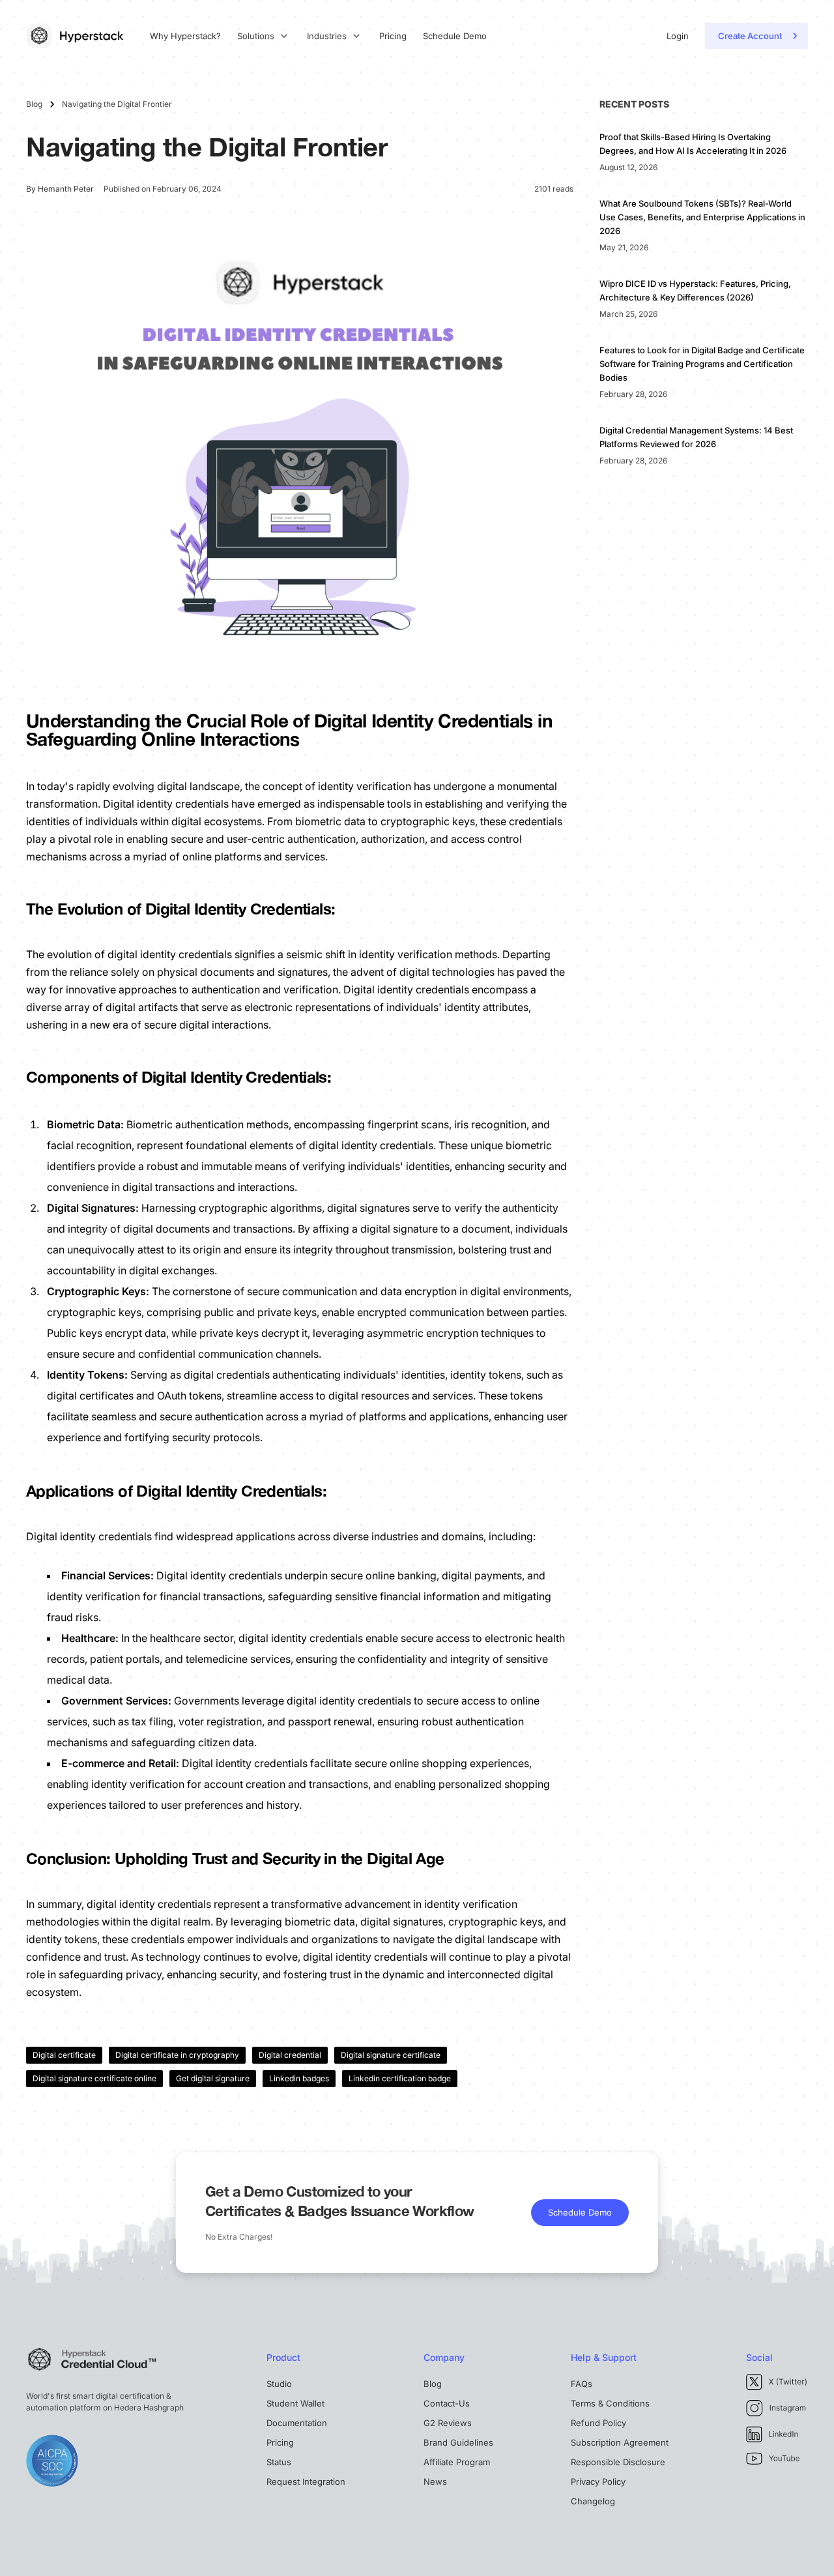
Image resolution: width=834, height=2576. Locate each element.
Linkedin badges (299, 2078)
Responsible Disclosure (618, 2462)
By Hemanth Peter (60, 189)
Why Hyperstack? (185, 36)
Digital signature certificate (391, 2055)
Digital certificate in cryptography (177, 2055)
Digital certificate (64, 2055)
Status (279, 2462)
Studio (279, 2384)
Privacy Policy (598, 2481)
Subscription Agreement (620, 2442)
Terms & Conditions (610, 2403)
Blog (433, 2384)
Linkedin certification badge (400, 2078)
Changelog (593, 2501)
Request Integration (306, 2481)
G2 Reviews (448, 2423)
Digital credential (290, 2055)
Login (678, 36)
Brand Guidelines (458, 2442)
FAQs (582, 2384)
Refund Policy (598, 2423)
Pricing (393, 36)
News (435, 2481)
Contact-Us (447, 2403)
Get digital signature (213, 2078)
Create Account (750, 36)
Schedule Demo (455, 36)
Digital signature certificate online (94, 2078)
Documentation (297, 2423)
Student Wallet (295, 2403)
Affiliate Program (457, 2462)
